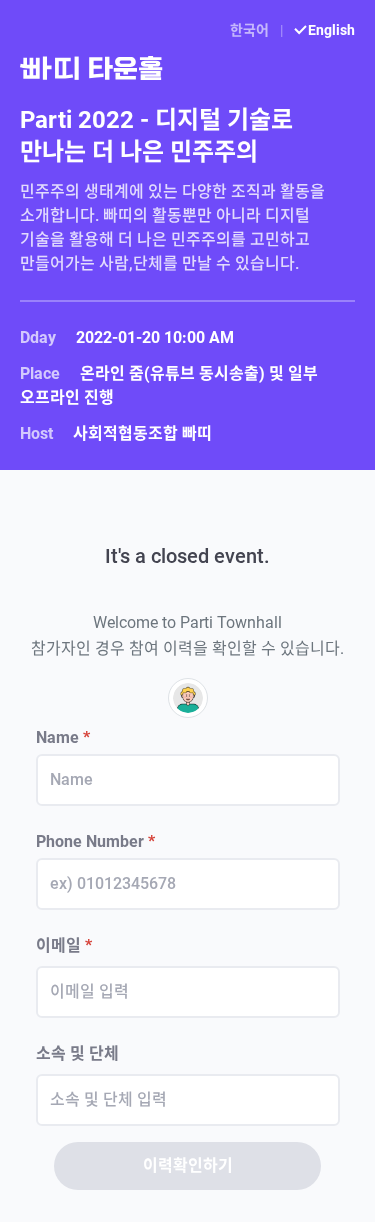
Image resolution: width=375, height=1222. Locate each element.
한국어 (251, 30)
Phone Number (95, 841)
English (330, 30)
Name (63, 737)
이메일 (64, 945)
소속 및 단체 (77, 1053)
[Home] (187, 68)
